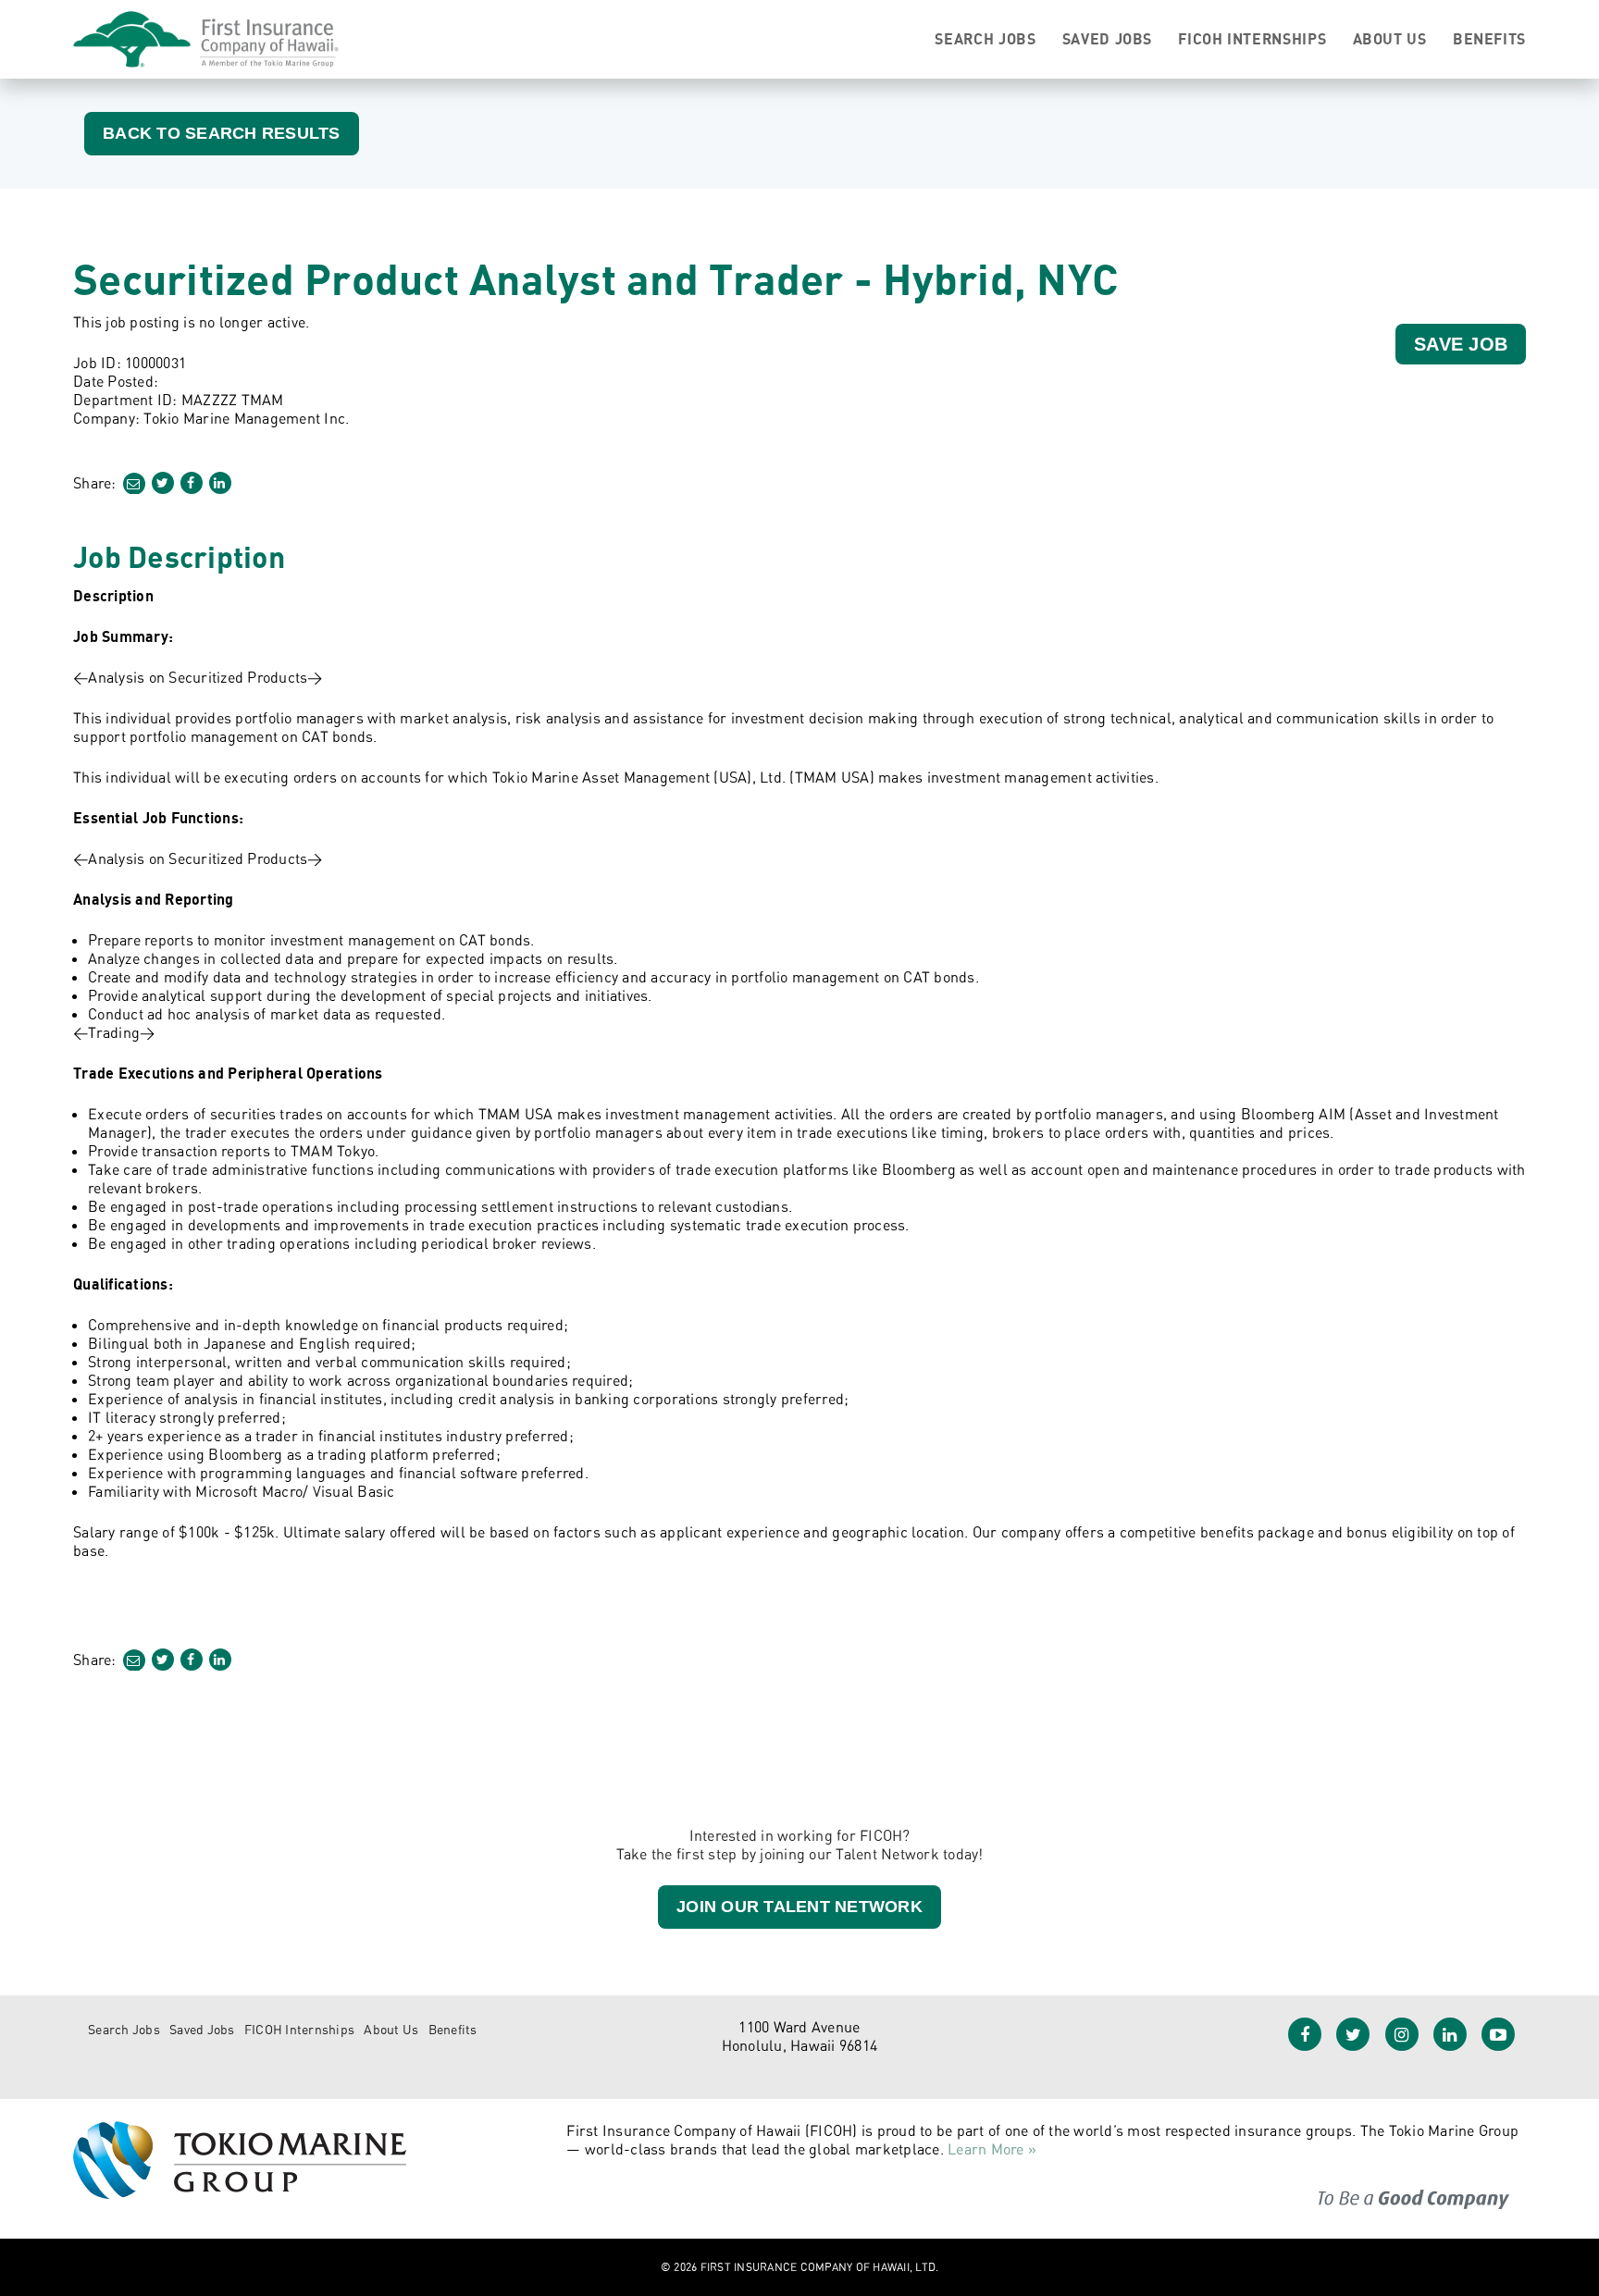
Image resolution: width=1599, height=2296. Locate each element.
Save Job (1461, 344)
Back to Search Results (222, 133)
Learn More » (992, 2149)
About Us (1390, 39)
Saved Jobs (1107, 39)
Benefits (1489, 39)
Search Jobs (985, 39)
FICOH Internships (1252, 39)
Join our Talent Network (799, 1907)
